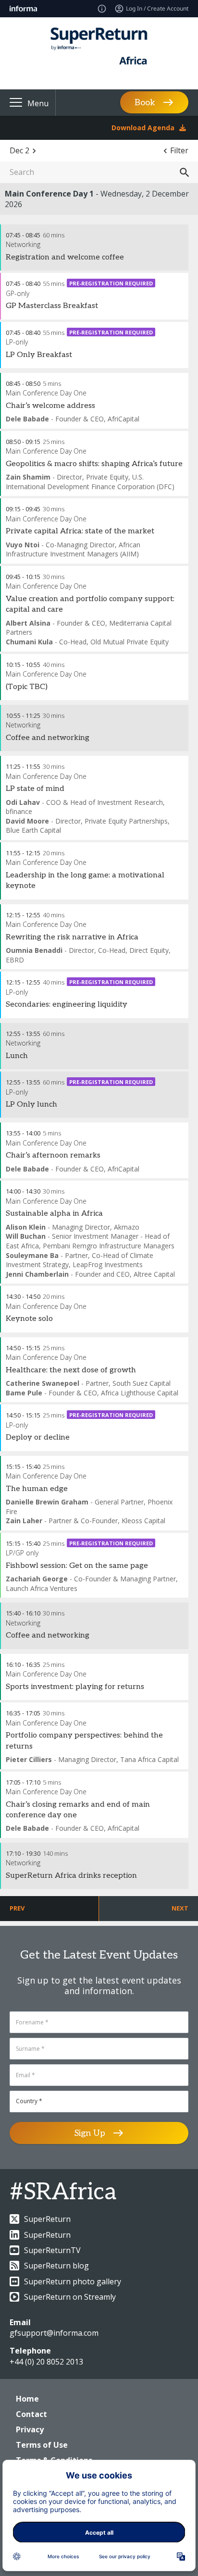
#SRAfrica (63, 2192)
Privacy (30, 2429)
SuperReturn (47, 2219)
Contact (31, 2414)
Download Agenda (143, 128)
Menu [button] (38, 103)
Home (27, 2399)
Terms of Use (42, 2445)
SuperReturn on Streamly (70, 2297)
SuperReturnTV (52, 2250)
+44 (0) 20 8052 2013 (46, 2362)
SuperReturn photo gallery (73, 2281)
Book (145, 103)
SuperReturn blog (56, 2266)
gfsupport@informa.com (54, 2333)
